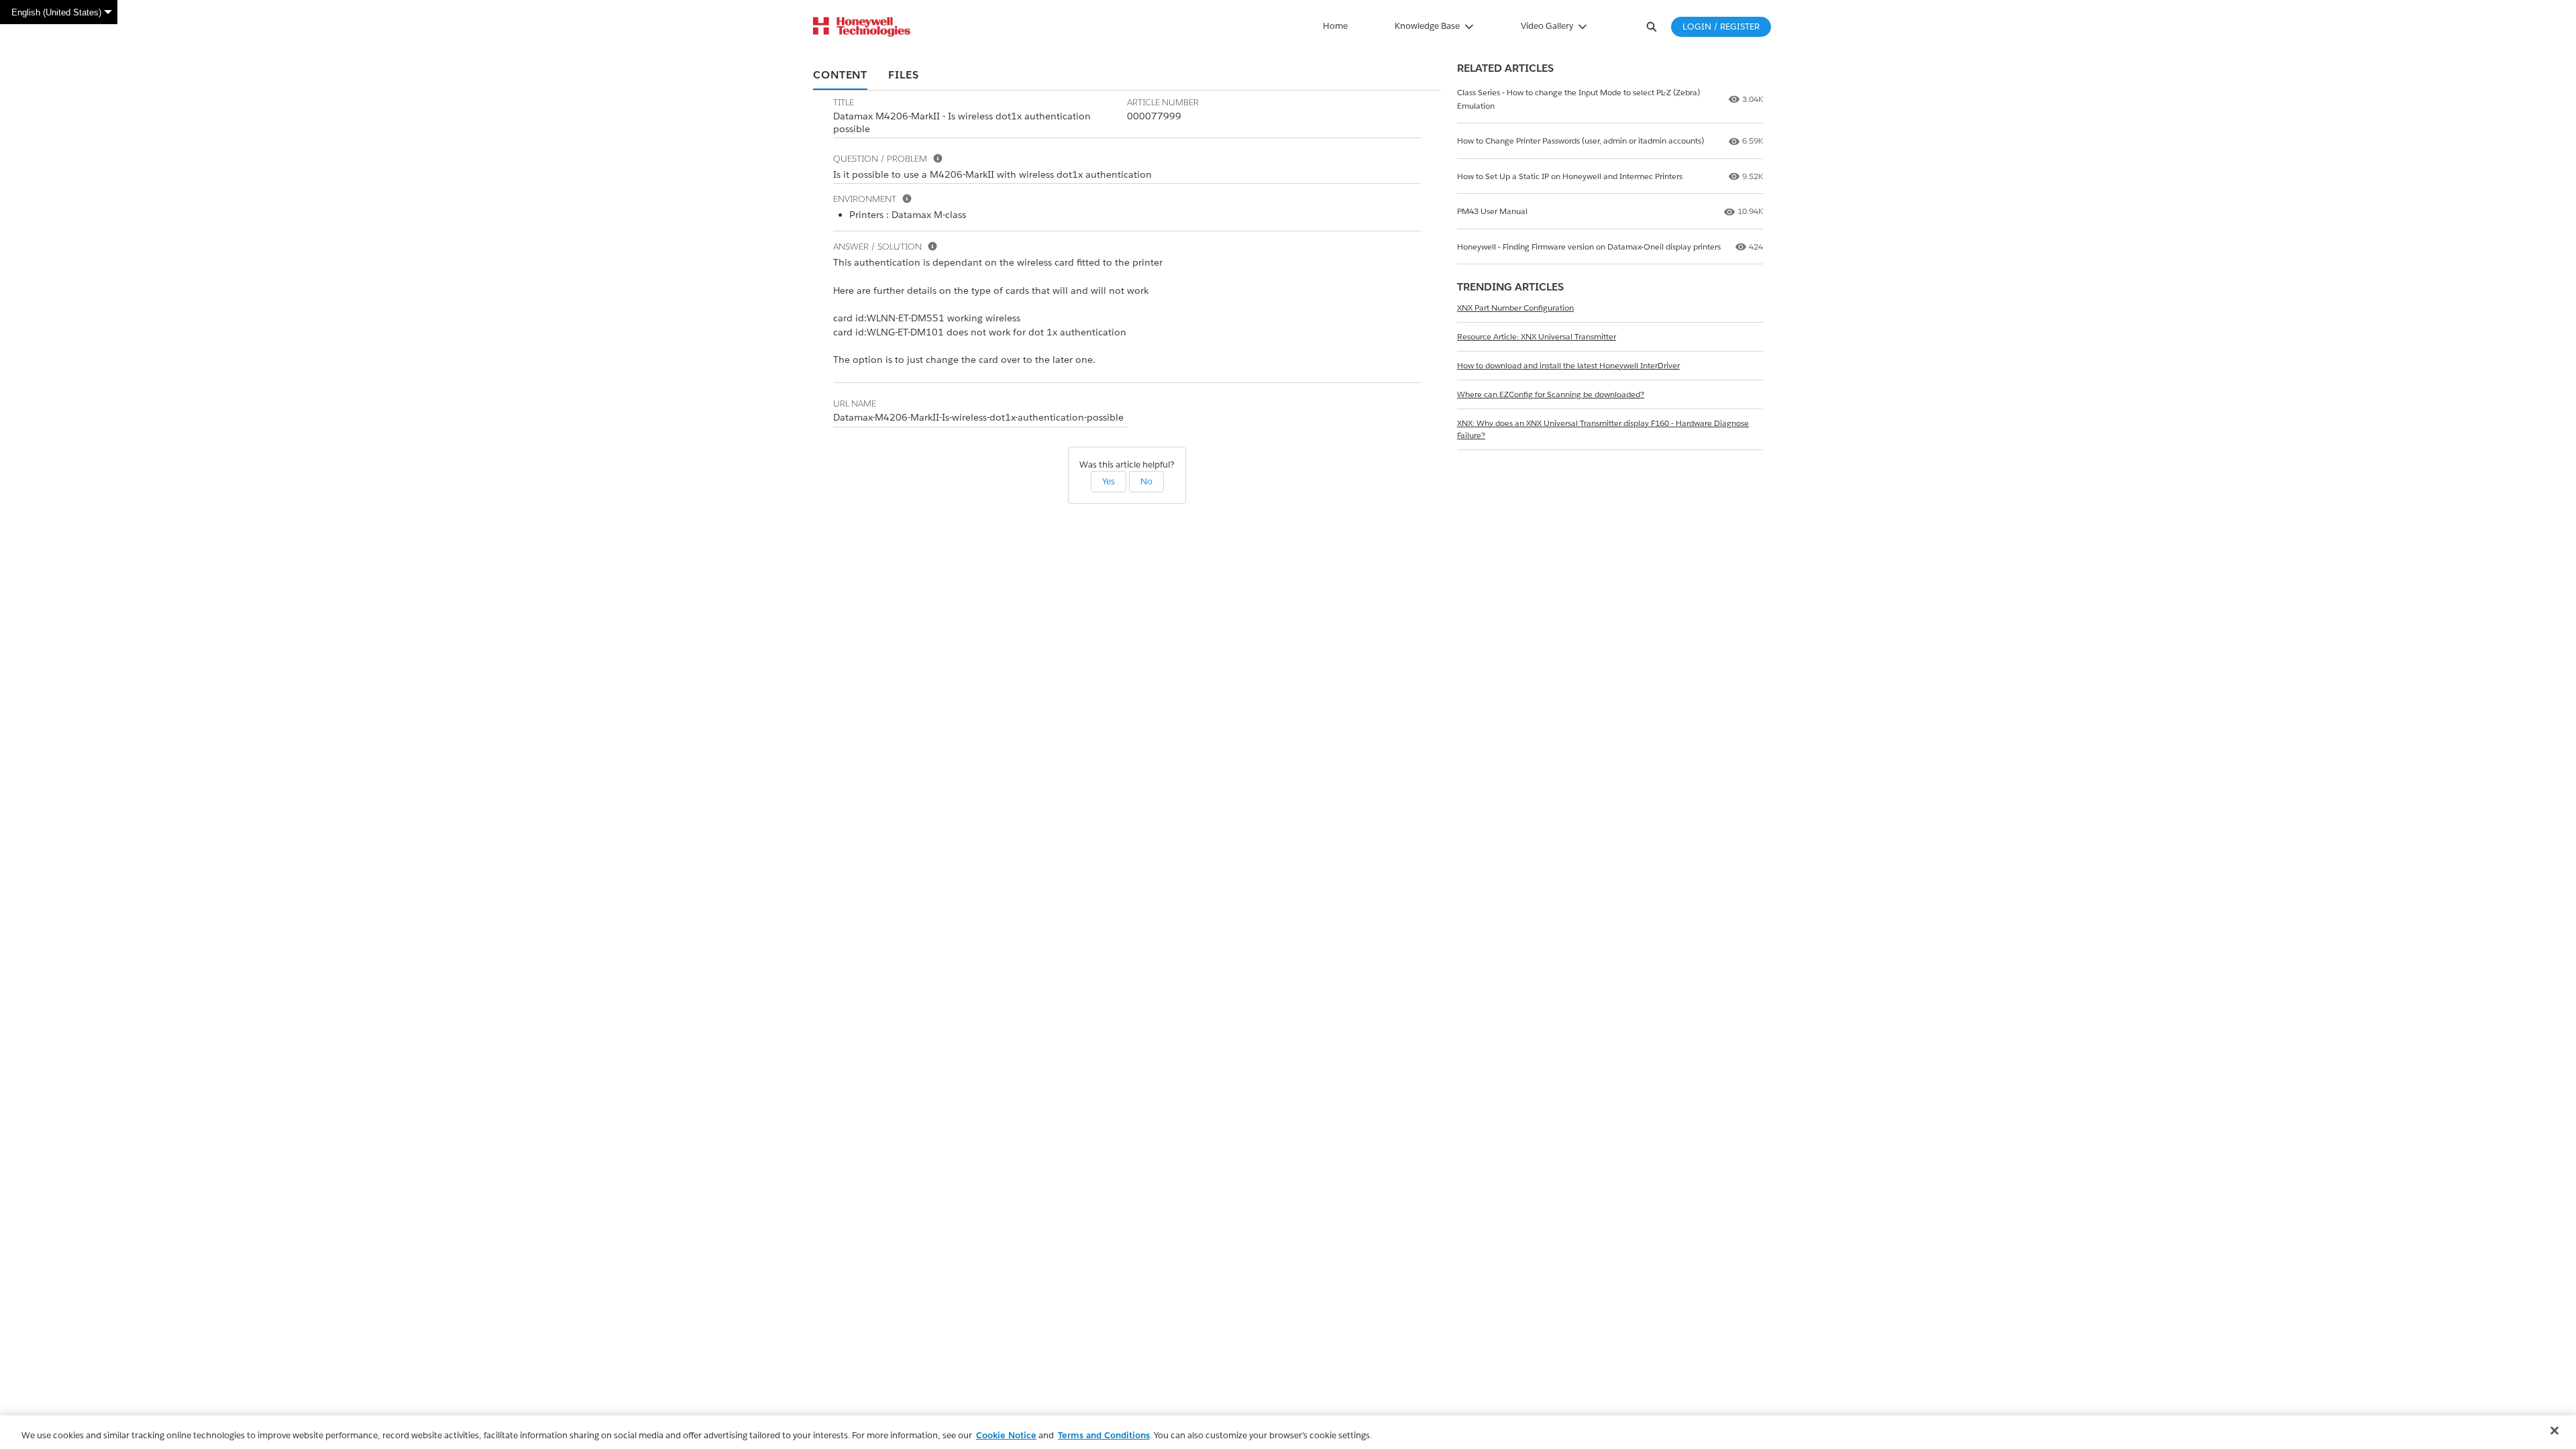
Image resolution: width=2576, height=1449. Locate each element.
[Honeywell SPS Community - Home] (862, 27)
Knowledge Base (1427, 26)
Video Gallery (1547, 26)
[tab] (840, 76)
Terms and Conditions (1104, 1435)
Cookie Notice (1006, 1435)
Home (1335, 26)
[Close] (2555, 1431)
